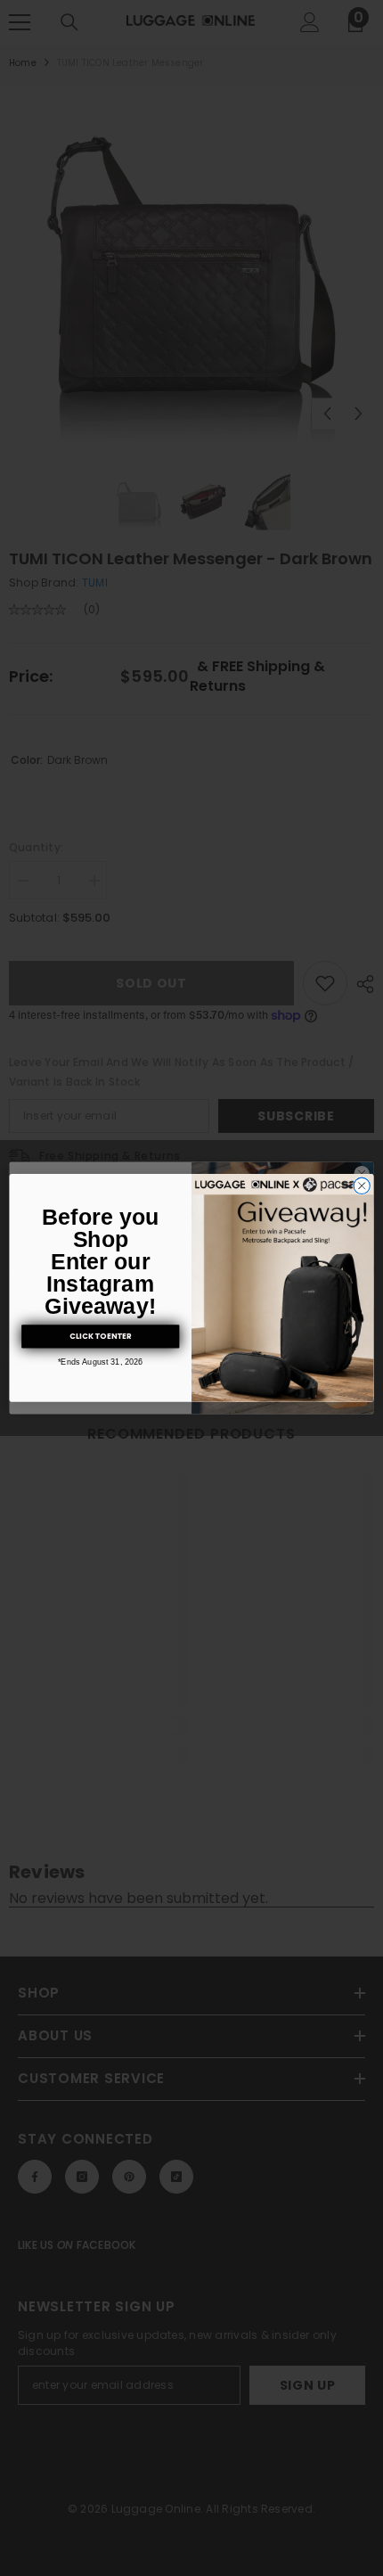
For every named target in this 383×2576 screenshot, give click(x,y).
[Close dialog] (362, 1185)
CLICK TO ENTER (100, 1336)
